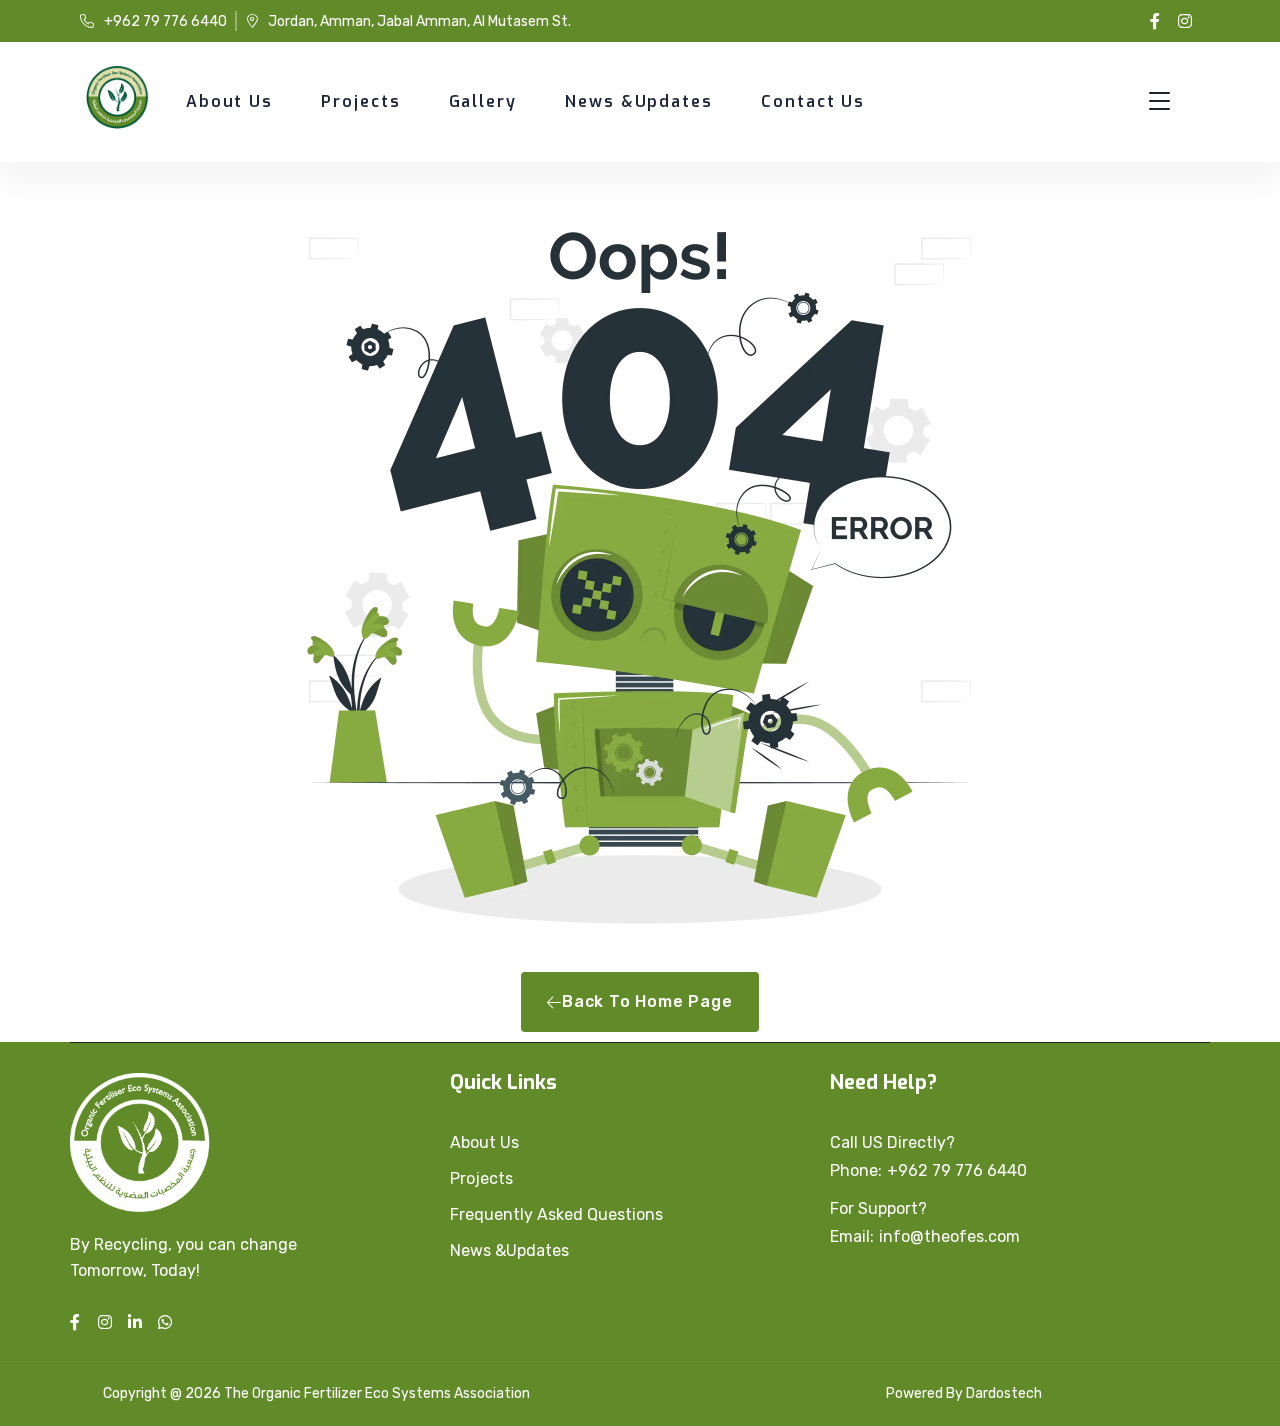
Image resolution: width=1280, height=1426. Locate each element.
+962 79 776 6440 (165, 21)
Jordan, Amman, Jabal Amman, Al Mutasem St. (419, 21)
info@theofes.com (949, 1236)
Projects (360, 101)
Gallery (483, 101)
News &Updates (639, 101)
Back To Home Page (647, 1001)
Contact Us (813, 101)
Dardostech (1004, 1393)
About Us (229, 101)
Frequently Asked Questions (556, 1214)
